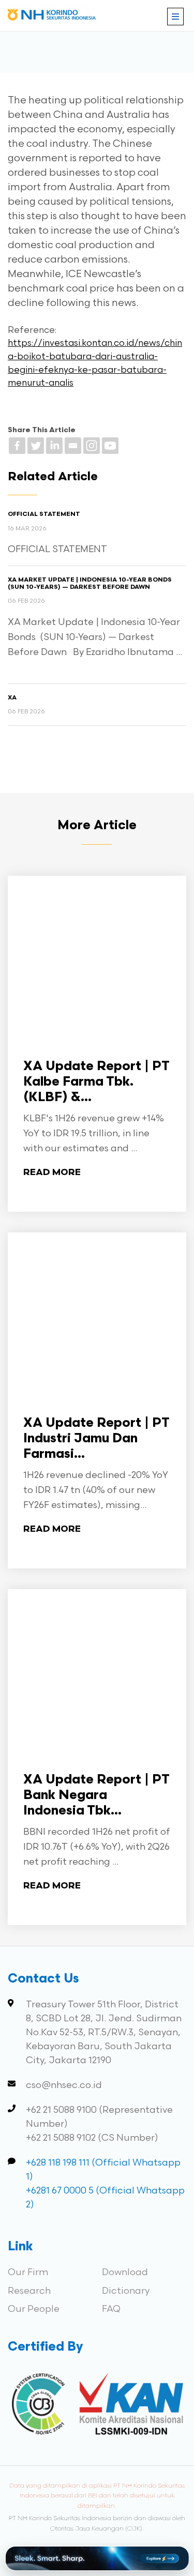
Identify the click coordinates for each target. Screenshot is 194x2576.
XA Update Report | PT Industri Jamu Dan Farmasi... (96, 1439)
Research (29, 2291)
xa (12, 698)
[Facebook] (17, 446)
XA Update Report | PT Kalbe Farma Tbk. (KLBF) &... (96, 1082)
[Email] (73, 446)
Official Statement (44, 514)
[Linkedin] (54, 446)
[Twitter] (36, 446)
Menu (175, 17)
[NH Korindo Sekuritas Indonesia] (52, 17)
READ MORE (52, 1173)
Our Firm (28, 2272)
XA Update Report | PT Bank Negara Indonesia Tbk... (96, 1796)
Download (125, 2272)
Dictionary (126, 2291)
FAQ (111, 2309)
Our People (34, 2309)
